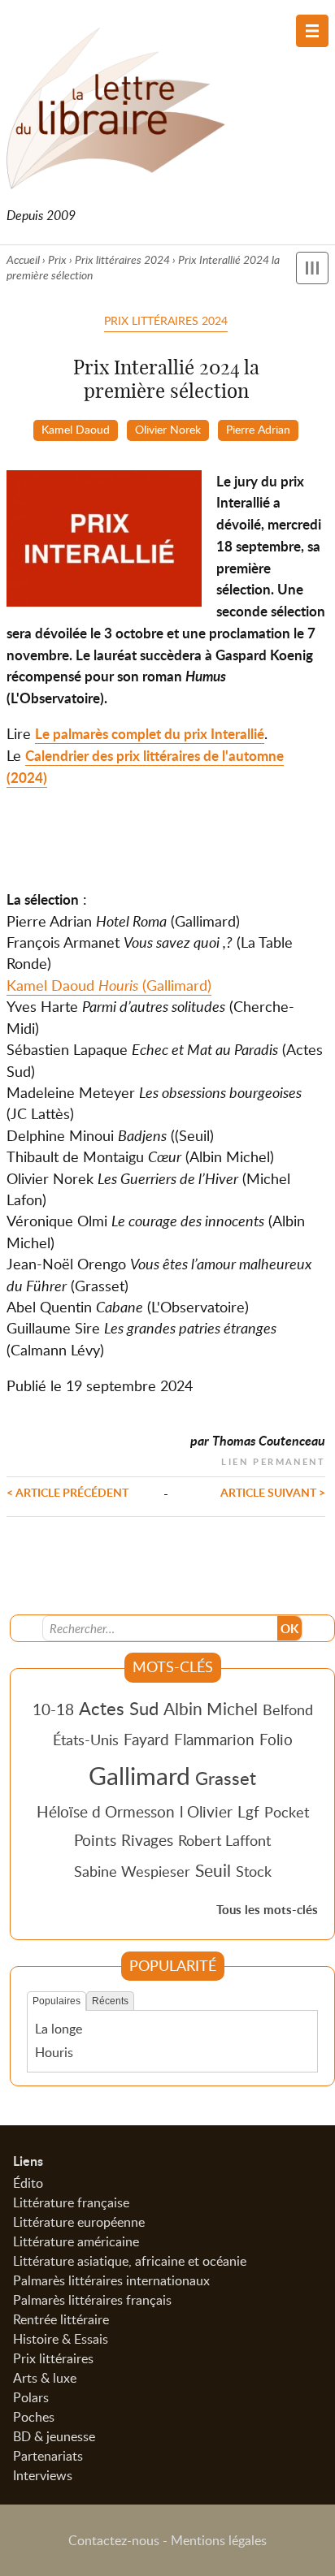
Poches (34, 2417)
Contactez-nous (114, 2540)
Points (95, 1840)
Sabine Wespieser (132, 1871)
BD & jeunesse (54, 2436)
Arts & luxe (45, 2378)
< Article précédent (67, 1492)
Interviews (43, 2475)
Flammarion (214, 1739)
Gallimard (139, 1775)
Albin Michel (211, 1709)
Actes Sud (119, 1708)
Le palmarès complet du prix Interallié (150, 734)
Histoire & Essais (61, 2339)
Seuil (213, 1870)
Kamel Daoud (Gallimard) (109, 985)
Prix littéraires (53, 2358)
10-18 (53, 1709)
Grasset (226, 1778)
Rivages (147, 1840)
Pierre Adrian (258, 429)
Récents (110, 2001)
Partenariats (48, 2456)
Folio (276, 1739)
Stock (254, 1871)
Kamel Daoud (76, 429)
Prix (57, 259)
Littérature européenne (79, 2222)
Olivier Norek (168, 429)
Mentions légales (219, 2540)
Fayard (146, 1739)
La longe (59, 2029)
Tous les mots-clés (267, 1910)
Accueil (23, 259)
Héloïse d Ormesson (106, 1811)
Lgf (248, 1811)
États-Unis (86, 1740)
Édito (28, 2183)
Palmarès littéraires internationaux (111, 2280)
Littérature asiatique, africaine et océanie (130, 2261)
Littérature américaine (76, 2241)
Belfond (288, 1709)
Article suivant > (273, 1492)
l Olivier (206, 1811)
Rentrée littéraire (61, 2319)
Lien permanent (273, 1460)
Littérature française (71, 2202)
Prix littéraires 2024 (122, 259)
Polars (31, 2397)
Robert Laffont (224, 1840)
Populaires (57, 2001)
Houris (54, 2052)
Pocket (287, 1812)
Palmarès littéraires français (92, 2300)
